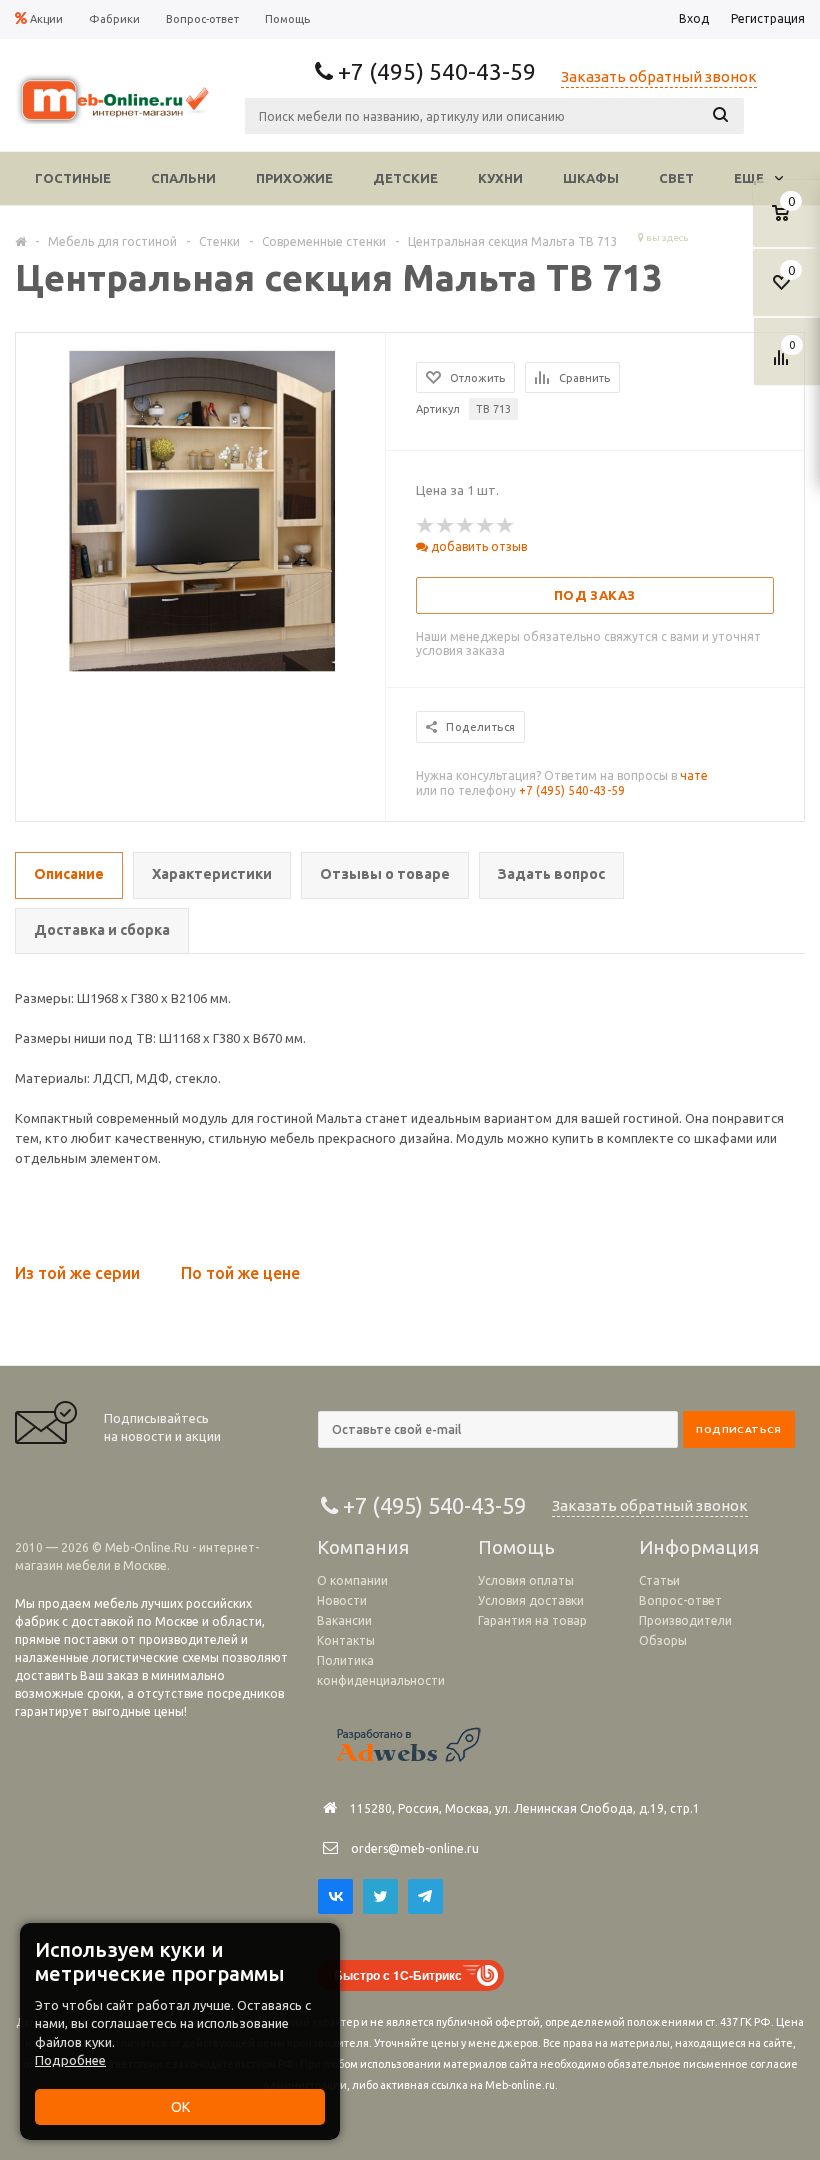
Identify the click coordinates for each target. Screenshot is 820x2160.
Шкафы (591, 178)
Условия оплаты (526, 1580)
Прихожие (294, 178)
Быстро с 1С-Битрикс (398, 1975)
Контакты (346, 1640)
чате (694, 775)
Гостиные (73, 178)
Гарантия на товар (532, 1620)
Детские (405, 178)
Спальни (183, 178)
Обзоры (663, 1640)
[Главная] (20, 241)
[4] (486, 526)
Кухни (500, 178)
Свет (676, 178)
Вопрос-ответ (680, 1600)
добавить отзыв (477, 546)
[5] (506, 526)
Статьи (659, 1580)
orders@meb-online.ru (415, 1848)
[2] (446, 526)
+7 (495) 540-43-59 (572, 790)
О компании (352, 1580)
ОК (180, 2107)
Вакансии (344, 1620)
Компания (363, 1547)
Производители (685, 1620)
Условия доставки (531, 1600)
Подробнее (70, 2060)
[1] (426, 526)
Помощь (516, 1547)
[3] (466, 526)
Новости (342, 1600)
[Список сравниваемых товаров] (784, 365)
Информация (699, 1547)
